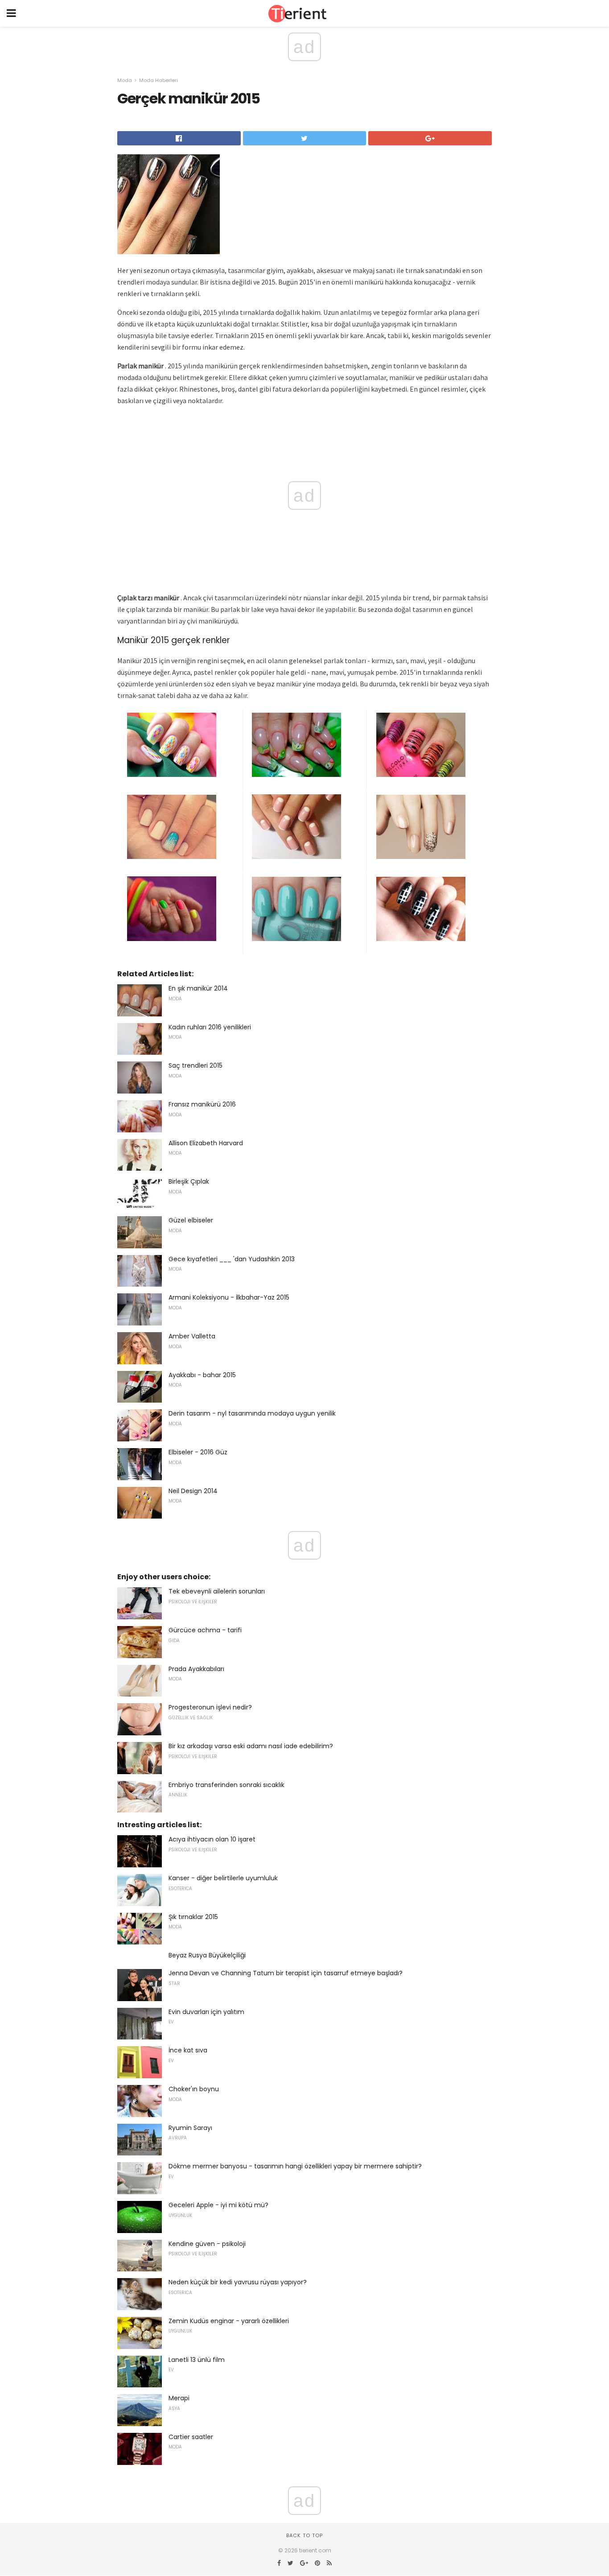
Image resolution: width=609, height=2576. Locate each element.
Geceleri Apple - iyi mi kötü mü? (218, 2205)
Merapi (179, 2398)
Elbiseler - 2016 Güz (198, 1452)
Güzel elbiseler (191, 1220)
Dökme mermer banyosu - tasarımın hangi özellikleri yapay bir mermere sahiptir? (295, 2166)
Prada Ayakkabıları (196, 1669)
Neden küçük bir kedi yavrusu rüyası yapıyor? (238, 2282)
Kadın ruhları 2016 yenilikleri (210, 1027)
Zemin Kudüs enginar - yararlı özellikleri (229, 2321)
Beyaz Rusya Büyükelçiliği (207, 1955)
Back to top (304, 2535)
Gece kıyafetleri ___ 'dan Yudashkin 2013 (232, 1259)
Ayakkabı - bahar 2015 (202, 1375)
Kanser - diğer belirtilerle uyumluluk (223, 1878)
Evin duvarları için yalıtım (206, 2012)
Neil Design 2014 (193, 1491)
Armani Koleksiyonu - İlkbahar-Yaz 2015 (229, 1297)
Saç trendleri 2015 (195, 1065)
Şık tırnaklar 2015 (193, 1917)
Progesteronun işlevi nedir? (210, 1707)
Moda (125, 80)
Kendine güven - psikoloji (207, 2244)
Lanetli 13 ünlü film (197, 2360)
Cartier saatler (191, 2437)
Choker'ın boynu (194, 2089)
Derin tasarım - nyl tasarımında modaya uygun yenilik (252, 1413)
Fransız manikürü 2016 (202, 1104)
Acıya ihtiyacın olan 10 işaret (212, 1839)
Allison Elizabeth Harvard (206, 1143)
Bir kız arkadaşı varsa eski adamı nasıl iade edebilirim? (251, 1746)
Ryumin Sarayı (190, 2128)
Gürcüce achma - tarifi (205, 1630)
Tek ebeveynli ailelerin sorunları (217, 1591)
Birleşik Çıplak (189, 1181)
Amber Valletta (192, 1336)
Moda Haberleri (158, 80)
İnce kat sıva (188, 2050)
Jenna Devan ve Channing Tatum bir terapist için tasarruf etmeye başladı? (286, 1973)
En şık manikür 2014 (198, 988)
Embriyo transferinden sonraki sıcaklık (226, 1785)
